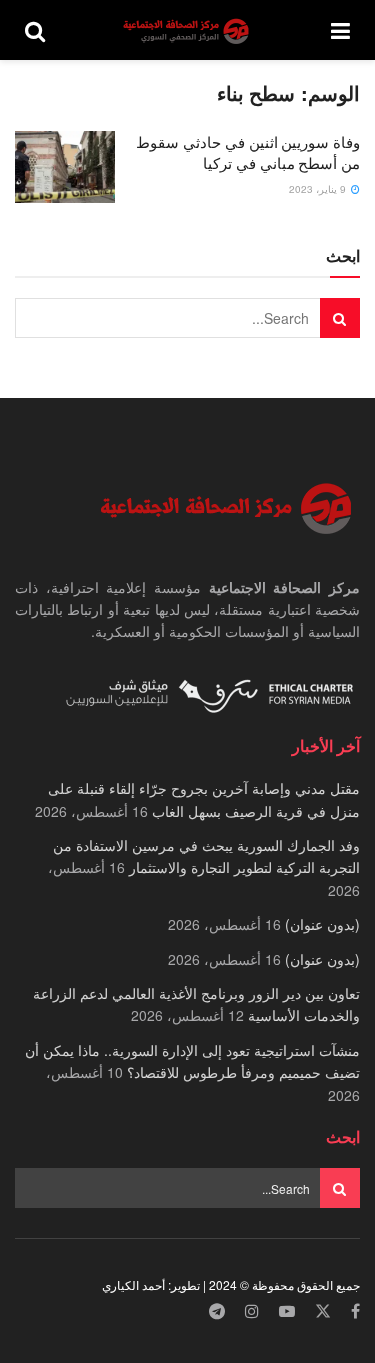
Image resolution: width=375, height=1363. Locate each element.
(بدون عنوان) (322, 924)
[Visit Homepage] (188, 30)
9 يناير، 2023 (319, 189)
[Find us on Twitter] (323, 1311)
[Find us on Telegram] (217, 1311)
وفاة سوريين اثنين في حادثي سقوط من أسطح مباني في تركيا (248, 152)
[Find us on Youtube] (287, 1311)
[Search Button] (35, 30)
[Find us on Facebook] (355, 1311)
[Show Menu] (340, 30)
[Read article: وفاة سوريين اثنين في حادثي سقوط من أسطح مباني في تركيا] (65, 167)
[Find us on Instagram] (252, 1311)
